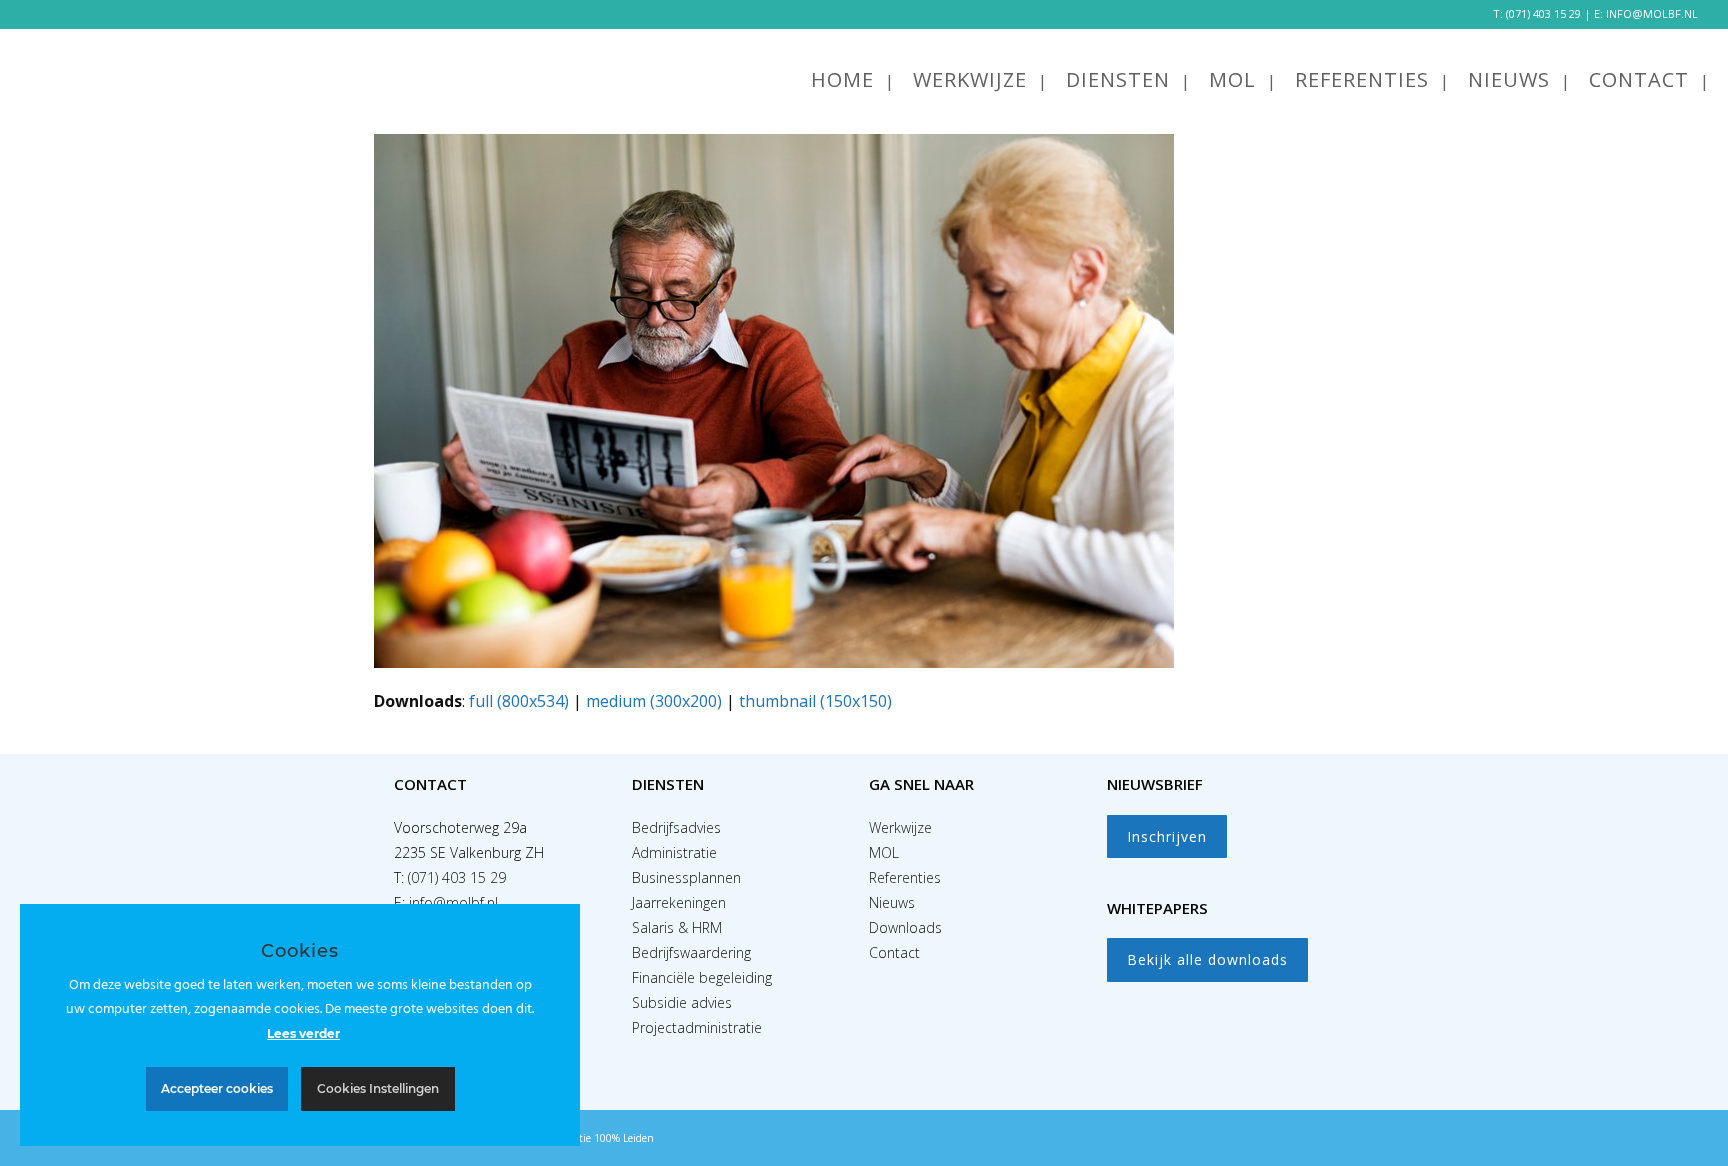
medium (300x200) (654, 701)
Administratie (674, 852)
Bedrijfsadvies (676, 827)
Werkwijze (900, 827)
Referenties (905, 877)
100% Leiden (624, 1138)
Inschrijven (1167, 836)
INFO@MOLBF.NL (1652, 13)
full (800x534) (519, 701)
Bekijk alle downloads (1207, 959)
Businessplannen (686, 877)
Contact (894, 952)
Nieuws (892, 902)
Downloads (905, 927)
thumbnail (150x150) (815, 701)
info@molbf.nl (453, 902)
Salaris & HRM (677, 927)
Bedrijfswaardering (691, 952)
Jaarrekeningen (679, 902)
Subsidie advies (682, 1002)
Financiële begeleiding (702, 977)
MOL (884, 852)
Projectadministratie (697, 1027)
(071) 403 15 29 (1543, 13)
